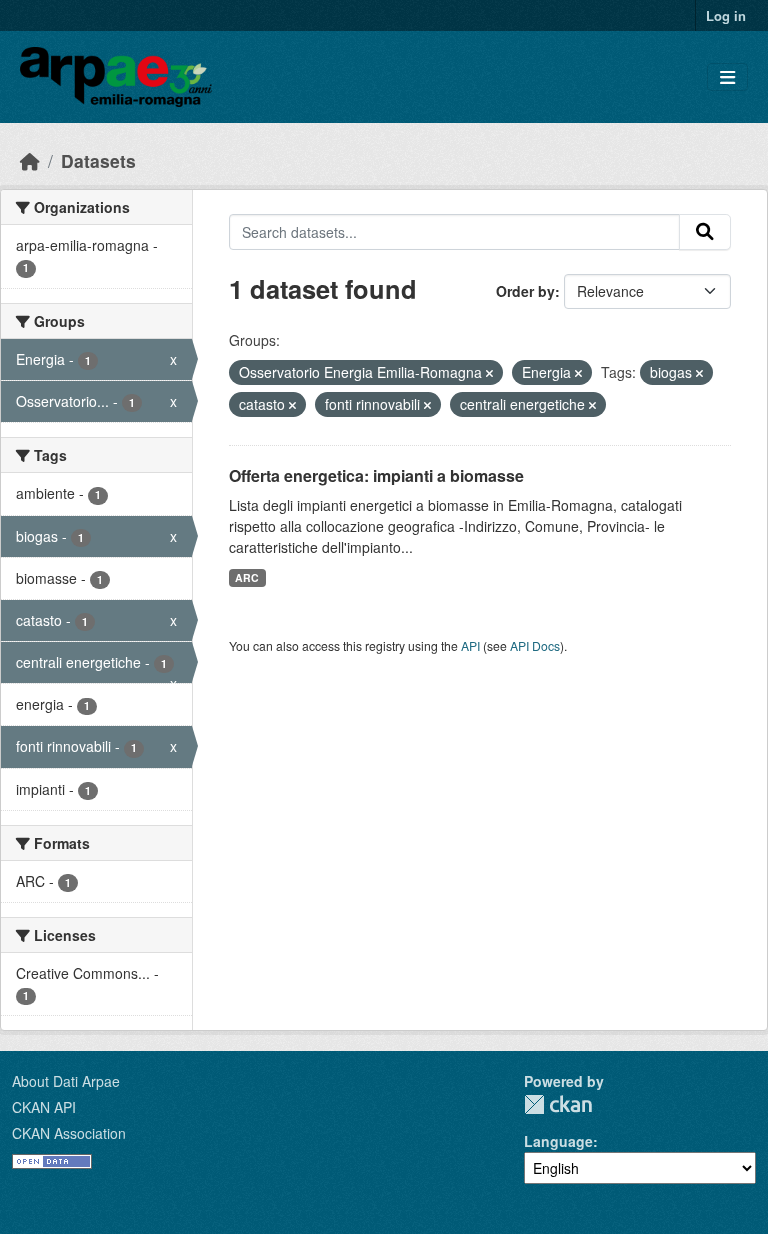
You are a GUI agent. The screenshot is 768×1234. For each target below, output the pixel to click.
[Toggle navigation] (727, 77)
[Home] (30, 160)
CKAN (558, 1104)
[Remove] (489, 373)
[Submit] (705, 232)
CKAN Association (69, 1133)
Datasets (98, 160)
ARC (247, 577)
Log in (726, 15)
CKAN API (44, 1107)
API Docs (535, 645)
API (470, 645)
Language (558, 1141)
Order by (525, 291)
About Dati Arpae (66, 1081)
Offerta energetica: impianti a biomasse (376, 475)
